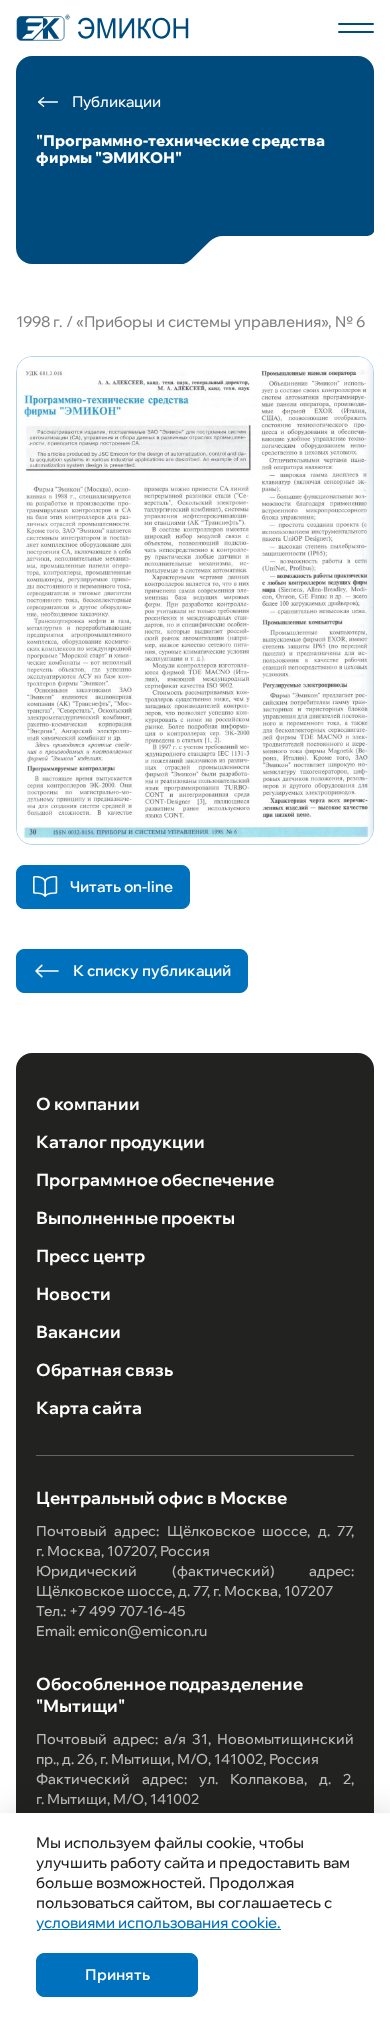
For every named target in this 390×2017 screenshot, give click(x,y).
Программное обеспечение (155, 1179)
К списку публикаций (152, 970)
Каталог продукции (120, 1141)
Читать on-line (121, 886)
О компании (88, 1103)
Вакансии (78, 1331)
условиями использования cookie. (158, 1922)
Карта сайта (89, 1407)
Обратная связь (104, 1369)
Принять (117, 1974)
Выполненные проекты (135, 1217)
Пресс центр (90, 1255)
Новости (73, 1293)
